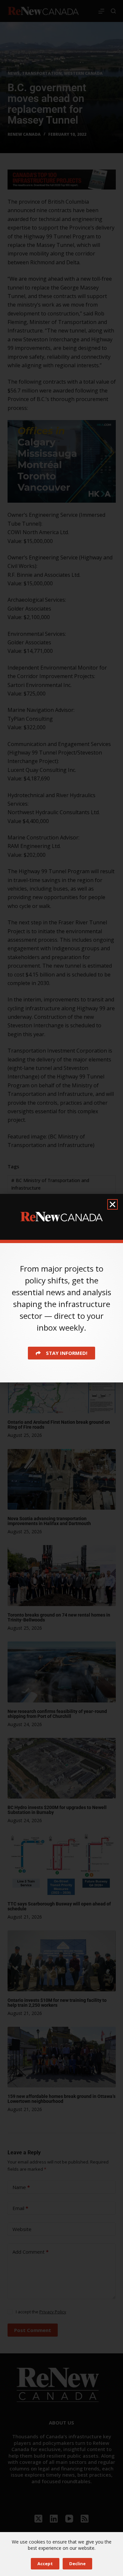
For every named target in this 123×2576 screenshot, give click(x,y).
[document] (61, 1288)
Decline (77, 2564)
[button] (113, 1204)
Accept (45, 2564)
